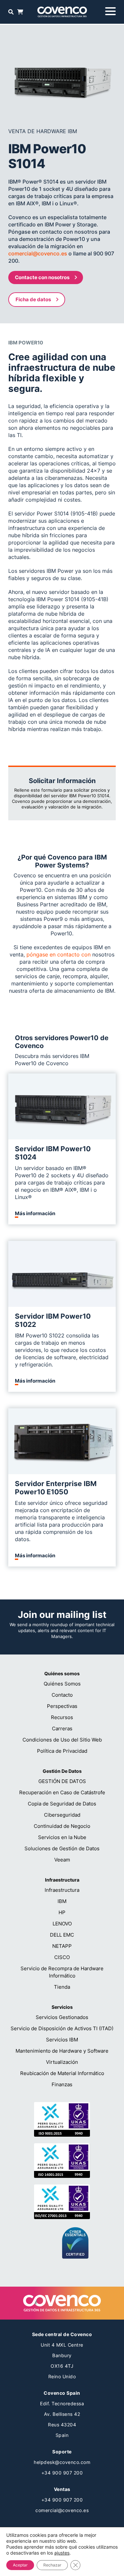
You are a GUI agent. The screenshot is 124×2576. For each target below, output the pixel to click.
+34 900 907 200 (62, 2473)
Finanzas (62, 2084)
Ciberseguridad (62, 1815)
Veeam (62, 1860)
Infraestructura (62, 1890)
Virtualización (62, 2062)
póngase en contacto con (59, 954)
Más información (35, 1214)
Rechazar (52, 2565)
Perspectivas (62, 1706)
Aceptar (20, 2565)
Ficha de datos (33, 299)
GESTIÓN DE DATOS (62, 1781)
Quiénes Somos (62, 1684)
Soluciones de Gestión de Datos (62, 1848)
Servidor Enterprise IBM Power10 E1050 (56, 1488)
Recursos (62, 1717)
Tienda (62, 1987)
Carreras (62, 1728)
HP (62, 1912)
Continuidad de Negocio (62, 1826)
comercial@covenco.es (38, 253)
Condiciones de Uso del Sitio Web (62, 1740)
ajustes (62, 2553)
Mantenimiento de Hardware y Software (62, 2051)
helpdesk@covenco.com (62, 2462)
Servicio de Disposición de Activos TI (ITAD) (62, 2028)
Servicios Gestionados (62, 2017)
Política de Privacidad (62, 1751)
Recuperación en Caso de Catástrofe (62, 1792)
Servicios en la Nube (62, 1837)
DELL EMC (62, 1935)
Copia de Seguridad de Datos (62, 1804)
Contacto (62, 1695)
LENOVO (62, 1924)
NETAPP (62, 1946)
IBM (62, 1901)
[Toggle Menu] (110, 11)
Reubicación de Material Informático (62, 2073)
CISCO (62, 1957)
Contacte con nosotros (42, 277)
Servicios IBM (62, 2040)
